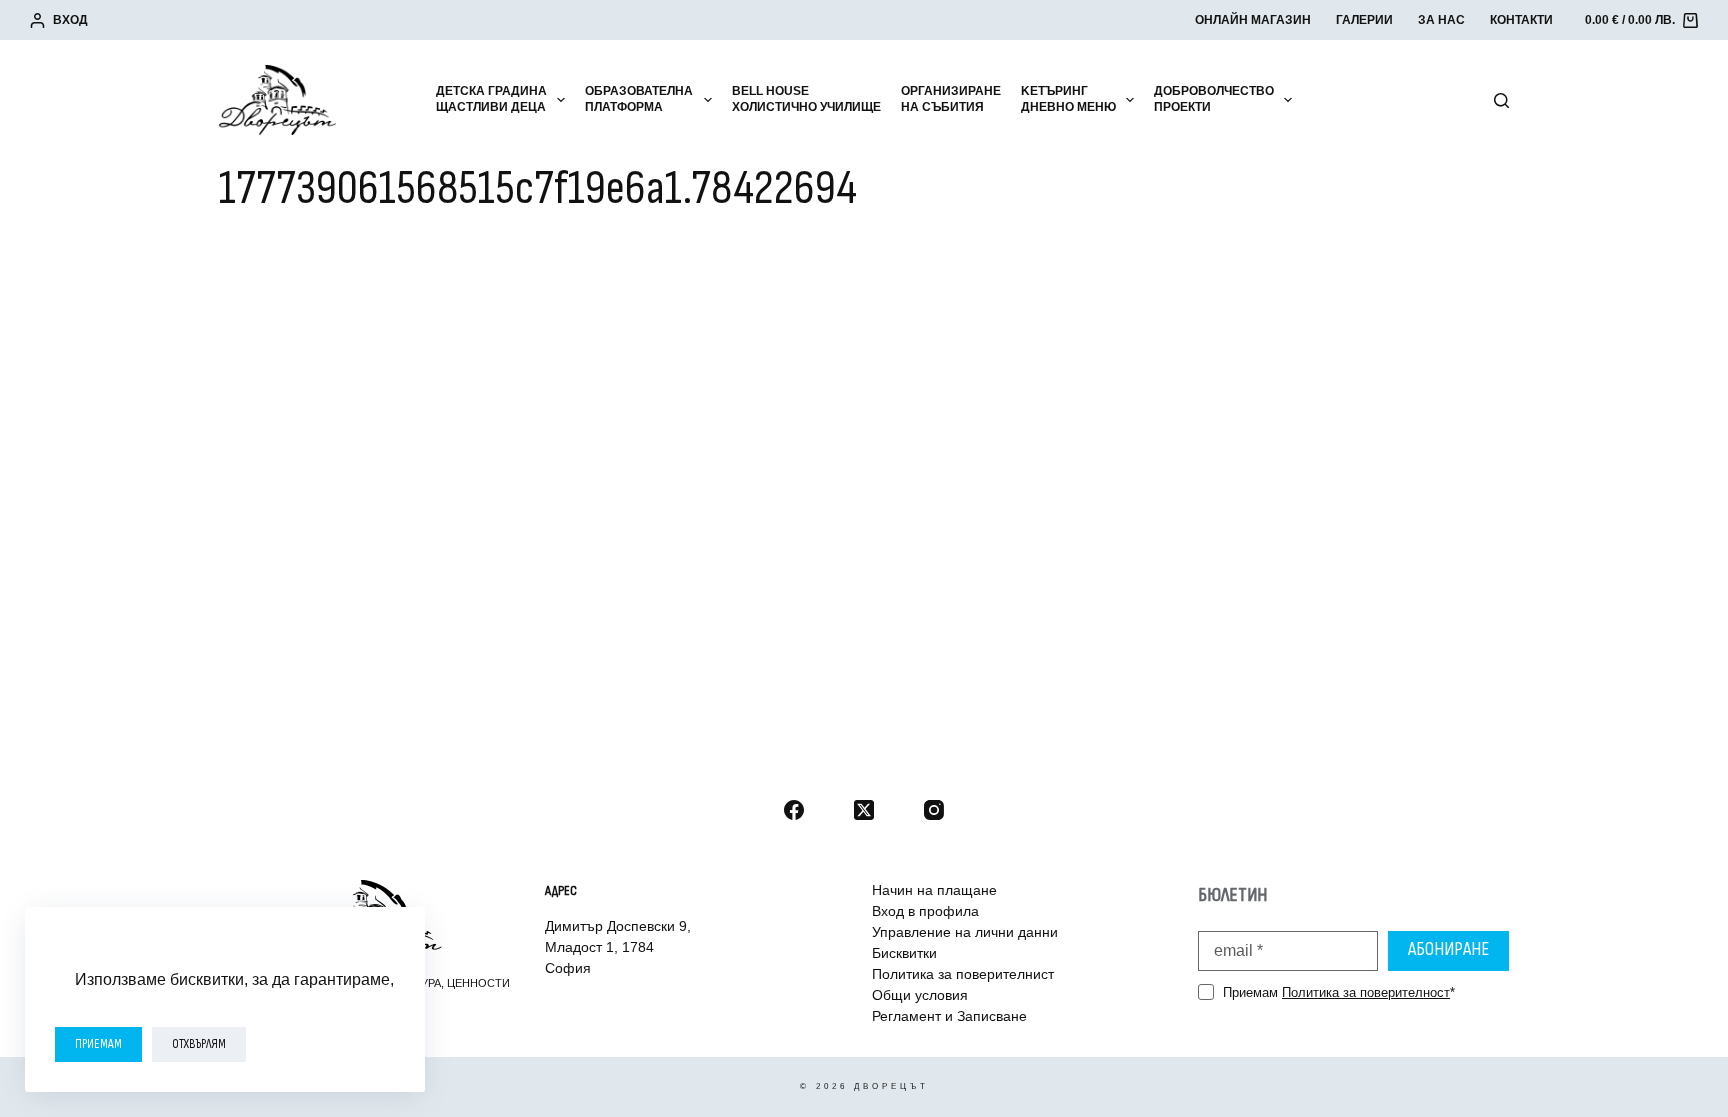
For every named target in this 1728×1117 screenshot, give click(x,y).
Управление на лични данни (965, 932)
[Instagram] (934, 810)
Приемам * (1339, 992)
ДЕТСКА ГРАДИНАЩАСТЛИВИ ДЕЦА (491, 99)
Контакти (1521, 20)
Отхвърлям (199, 1044)
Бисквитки (904, 953)
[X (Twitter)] (864, 810)
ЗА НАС (1441, 20)
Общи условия (920, 995)
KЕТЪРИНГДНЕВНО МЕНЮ (1068, 99)
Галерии (1364, 20)
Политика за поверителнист (963, 974)
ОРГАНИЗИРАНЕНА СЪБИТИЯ (951, 99)
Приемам (98, 1044)
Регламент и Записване (949, 1016)
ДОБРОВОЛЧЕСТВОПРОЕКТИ (1214, 99)
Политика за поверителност (1366, 992)
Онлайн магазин (1253, 20)
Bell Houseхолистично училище (806, 99)
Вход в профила (925, 911)
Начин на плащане (934, 890)
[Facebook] (794, 810)
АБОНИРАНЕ (1448, 949)
